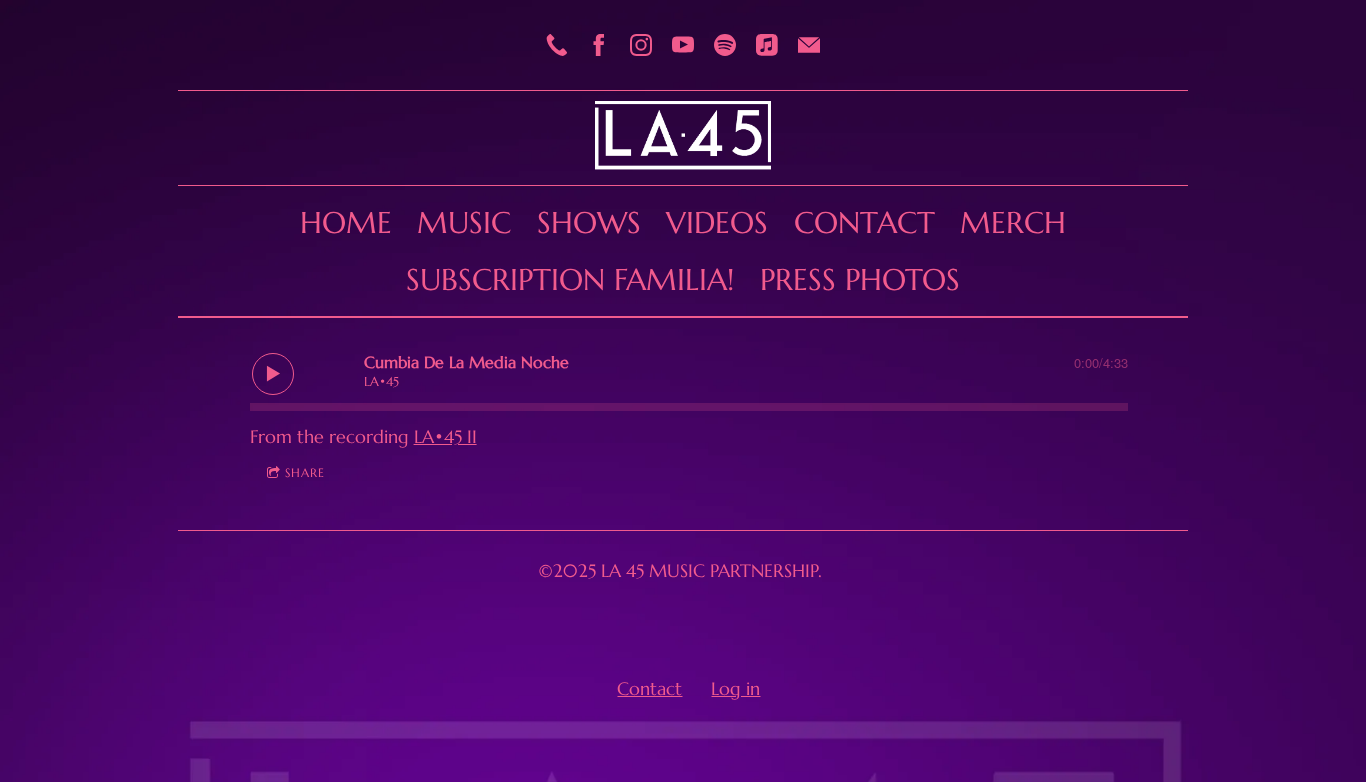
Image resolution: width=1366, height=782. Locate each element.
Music (464, 222)
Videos (717, 222)
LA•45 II (445, 436)
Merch (1013, 222)
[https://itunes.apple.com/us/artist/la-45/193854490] (767, 45)
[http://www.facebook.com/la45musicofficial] (599, 45)
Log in (735, 688)
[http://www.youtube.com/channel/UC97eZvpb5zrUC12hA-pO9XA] (683, 45)
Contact (864, 222)
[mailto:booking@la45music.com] (809, 45)
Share (305, 472)
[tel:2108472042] (557, 45)
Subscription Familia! (570, 279)
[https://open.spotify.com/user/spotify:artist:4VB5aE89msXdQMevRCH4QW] (725, 45)
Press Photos (860, 279)
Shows (589, 222)
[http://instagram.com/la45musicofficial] (641, 45)
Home (346, 222)
